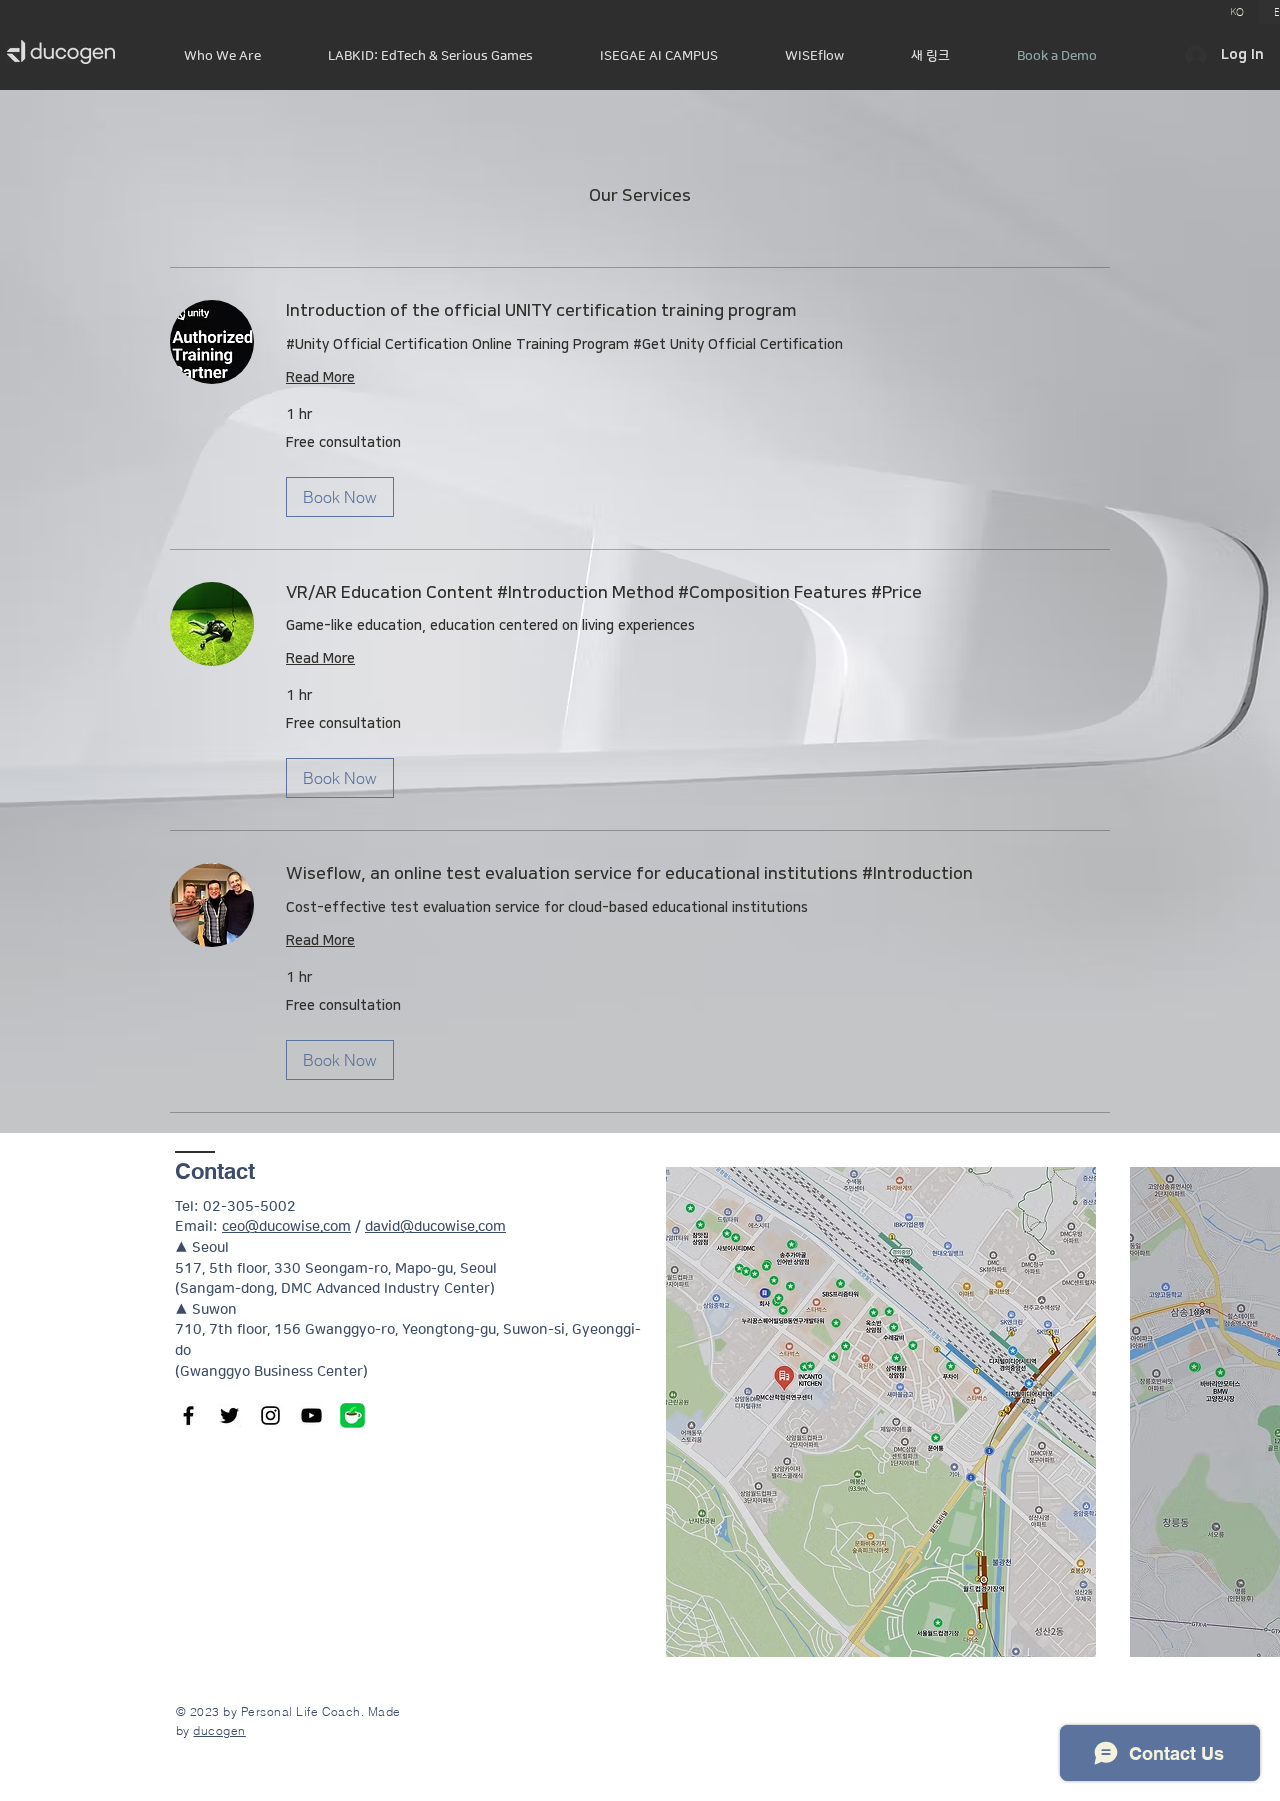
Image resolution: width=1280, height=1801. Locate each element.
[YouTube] (311, 1415)
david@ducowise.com (435, 1227)
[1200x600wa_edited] (352, 1415)
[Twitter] (229, 1415)
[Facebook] (188, 1415)
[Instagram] (270, 1415)
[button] (340, 497)
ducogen (219, 1730)
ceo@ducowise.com (286, 1227)
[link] (698, 311)
